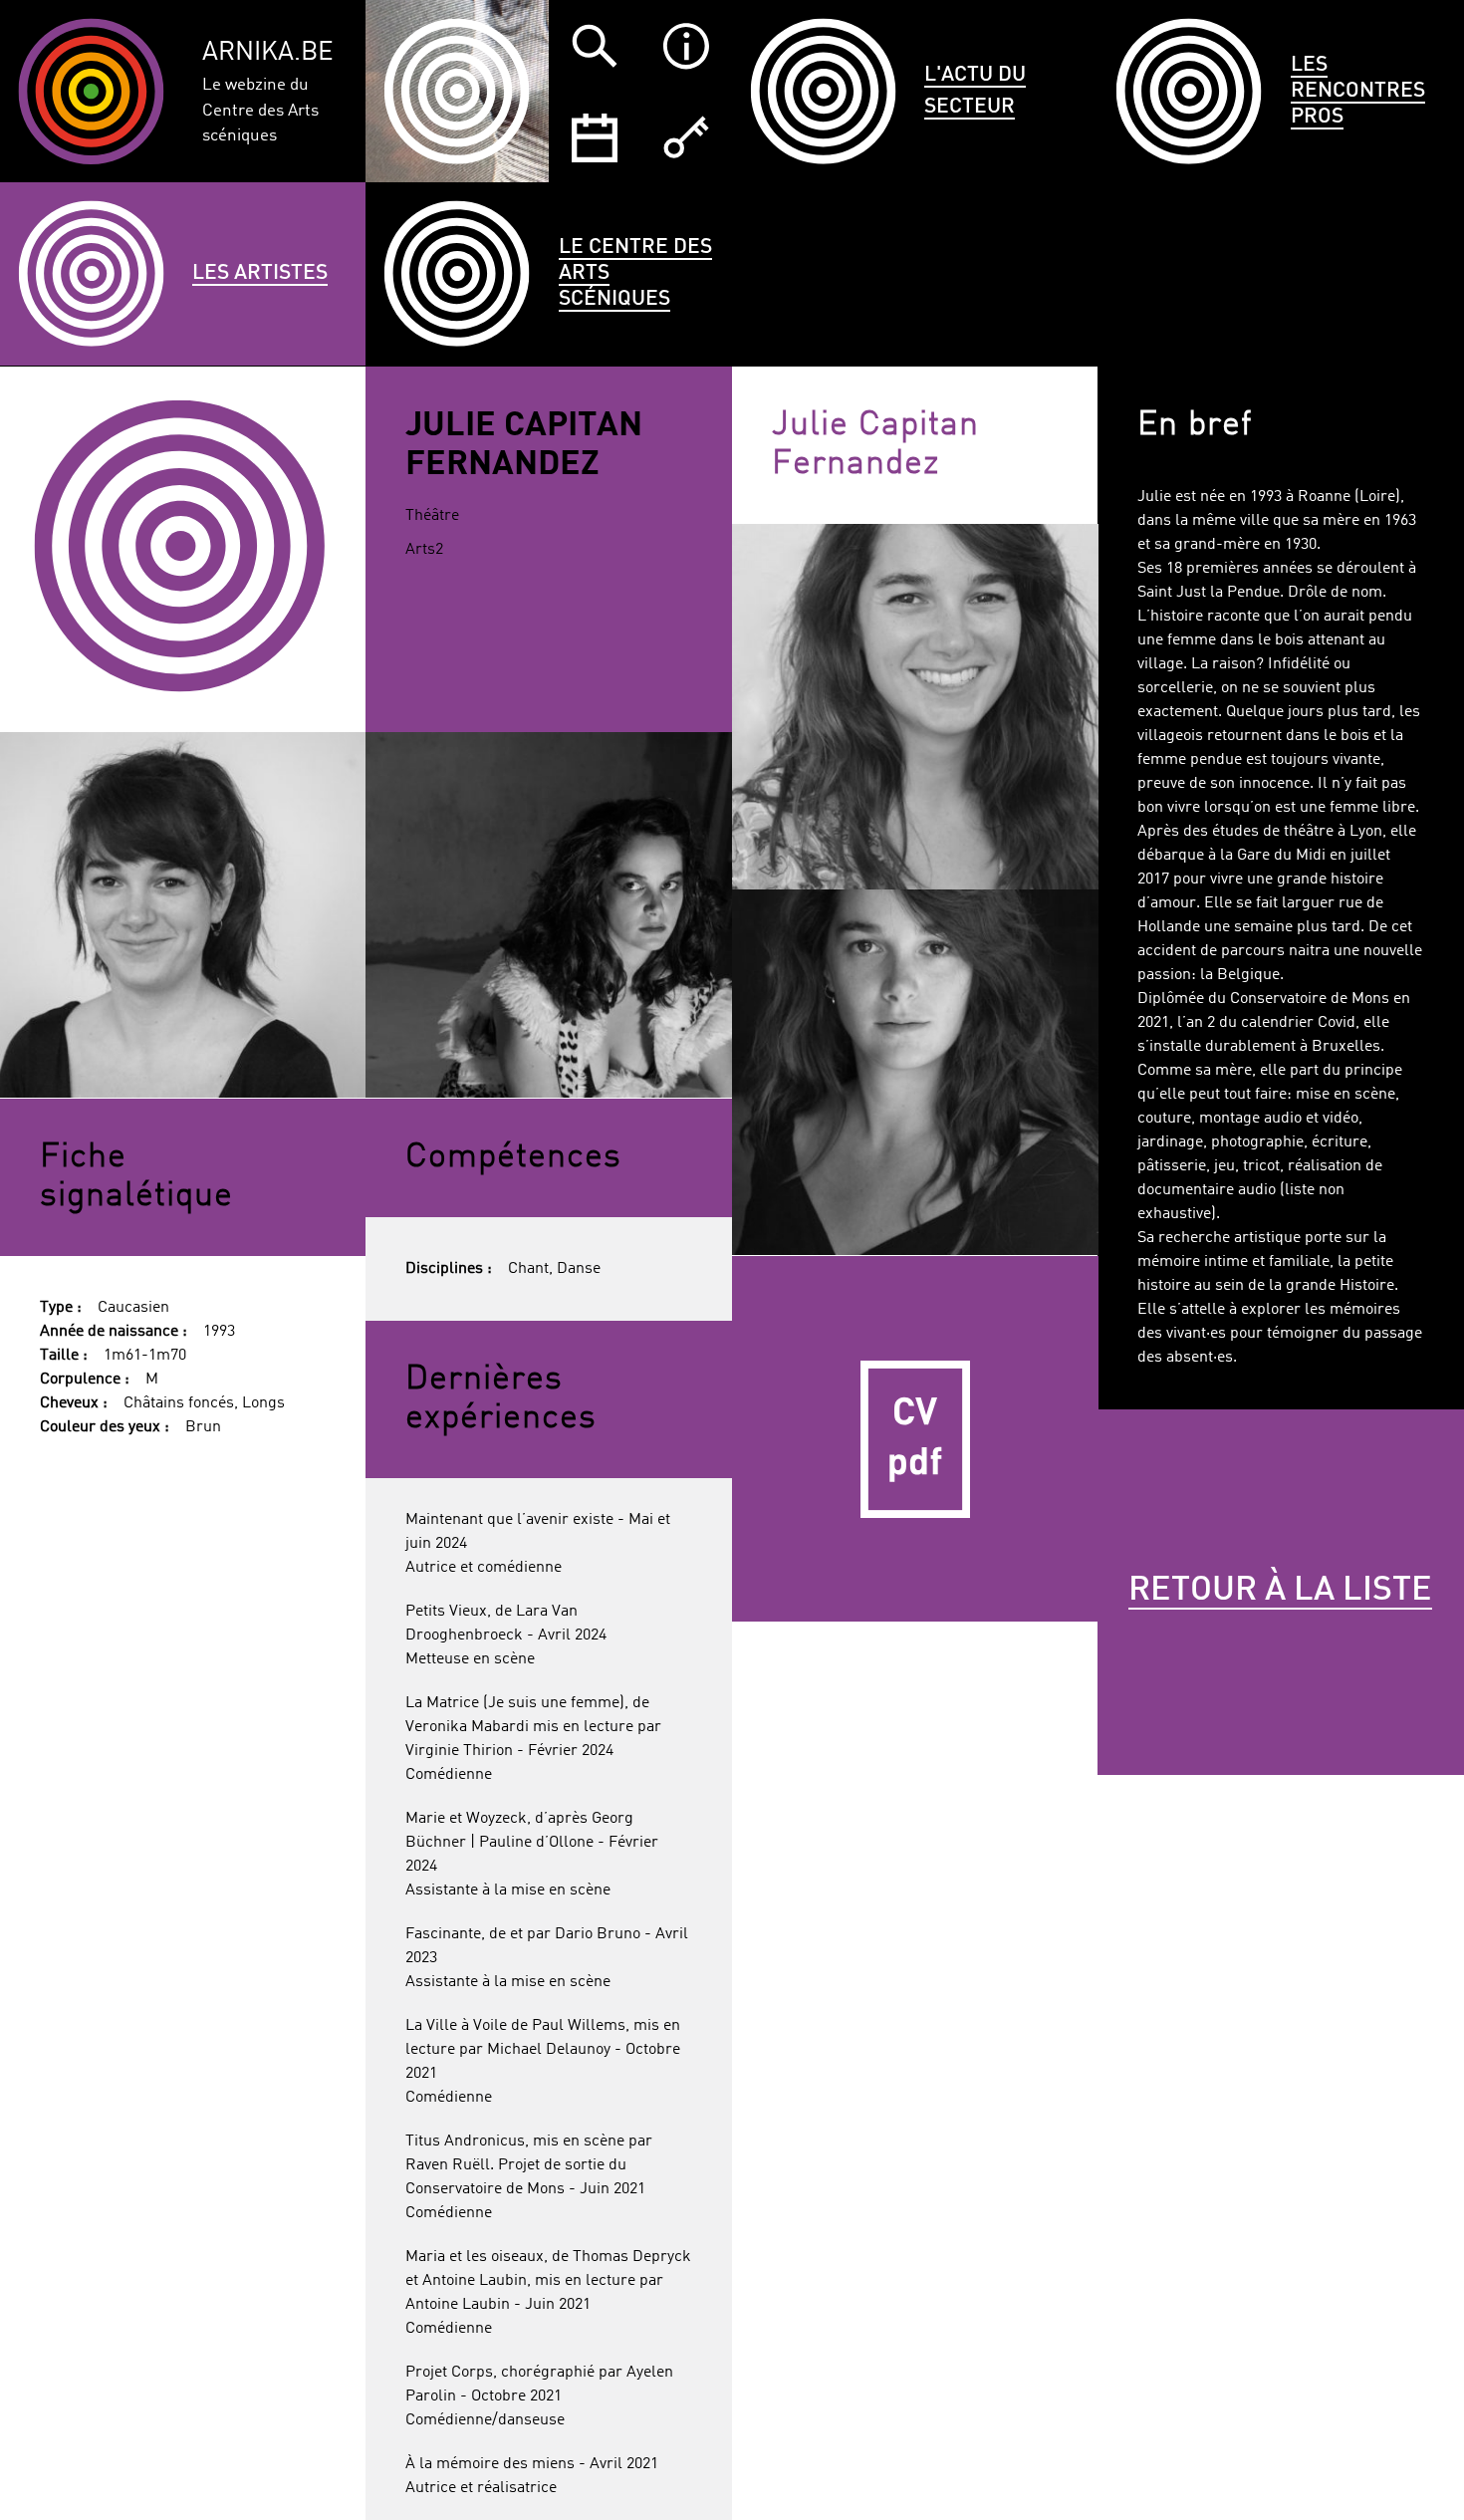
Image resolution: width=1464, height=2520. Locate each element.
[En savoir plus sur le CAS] (686, 46)
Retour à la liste (1280, 1591)
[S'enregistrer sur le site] (686, 137)
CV (915, 1439)
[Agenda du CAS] (595, 137)
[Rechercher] (595, 46)
